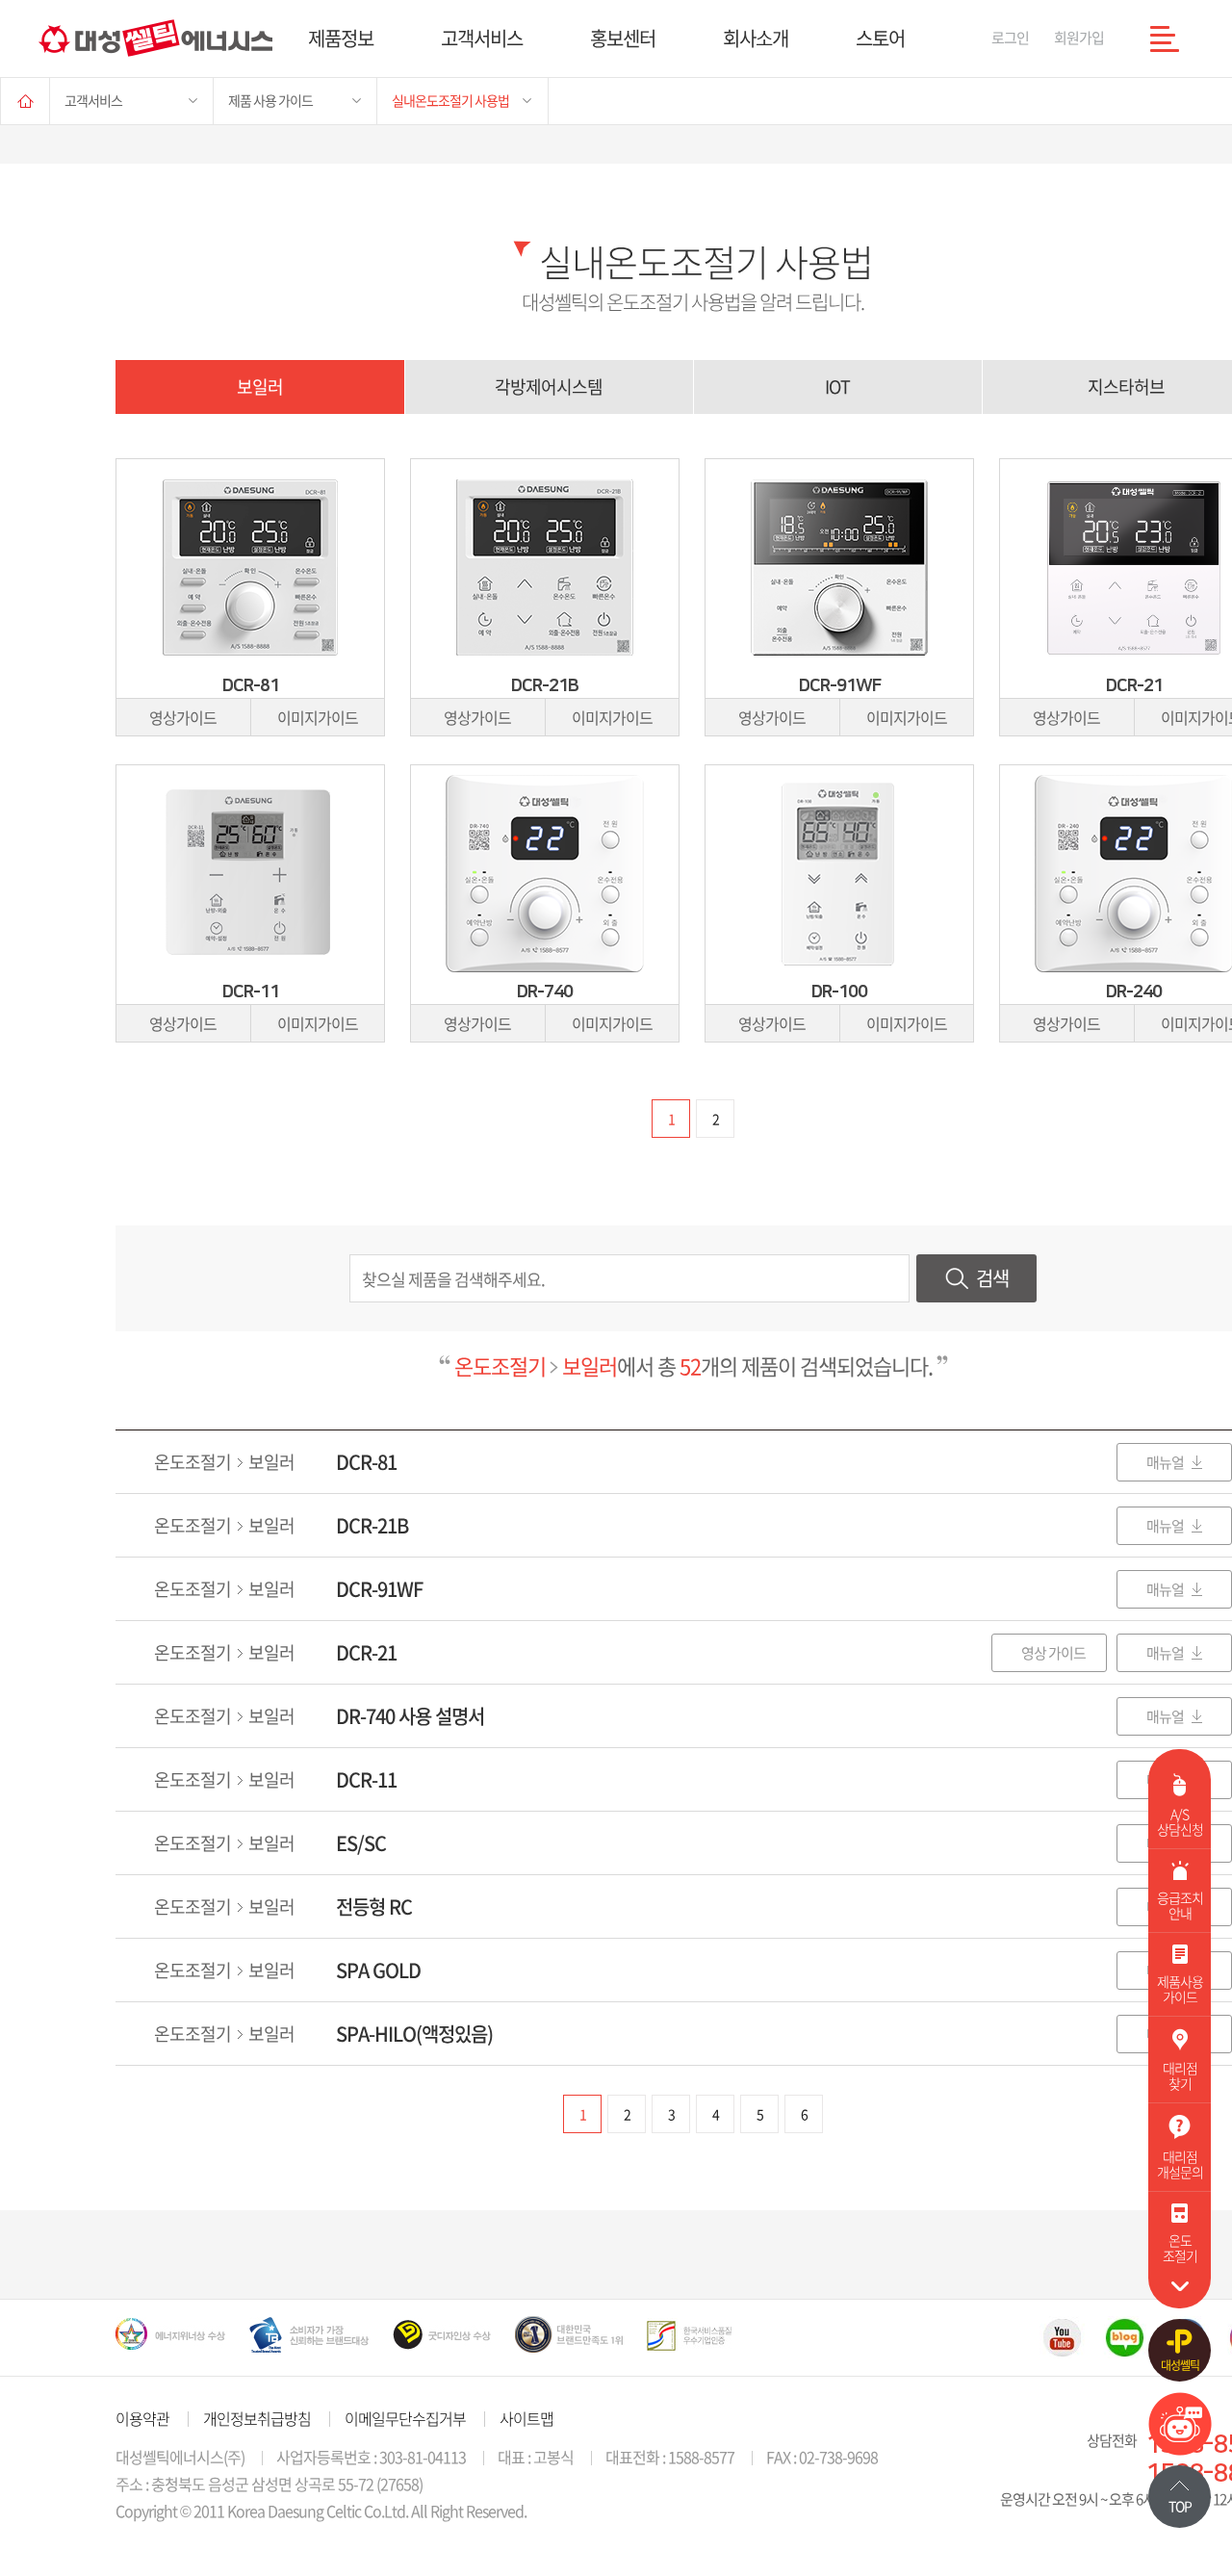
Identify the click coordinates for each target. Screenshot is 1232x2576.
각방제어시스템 (549, 386)
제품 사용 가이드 (270, 100)
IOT (837, 386)
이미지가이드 (318, 717)
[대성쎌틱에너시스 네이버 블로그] (1125, 2337)
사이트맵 (526, 2418)
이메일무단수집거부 (405, 2418)
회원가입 (1079, 38)
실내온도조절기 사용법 (450, 100)
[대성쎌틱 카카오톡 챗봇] (1180, 2449)
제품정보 (341, 38)
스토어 (880, 38)
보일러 (260, 386)
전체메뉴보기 (1165, 39)
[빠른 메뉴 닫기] (1180, 2286)
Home (25, 101)
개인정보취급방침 (257, 2418)
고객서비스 (482, 38)
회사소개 (756, 38)
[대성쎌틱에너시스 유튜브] (1062, 2337)
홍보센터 (623, 38)
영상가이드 (183, 717)
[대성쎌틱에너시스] (155, 38)
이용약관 (142, 2418)
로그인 (1010, 38)
